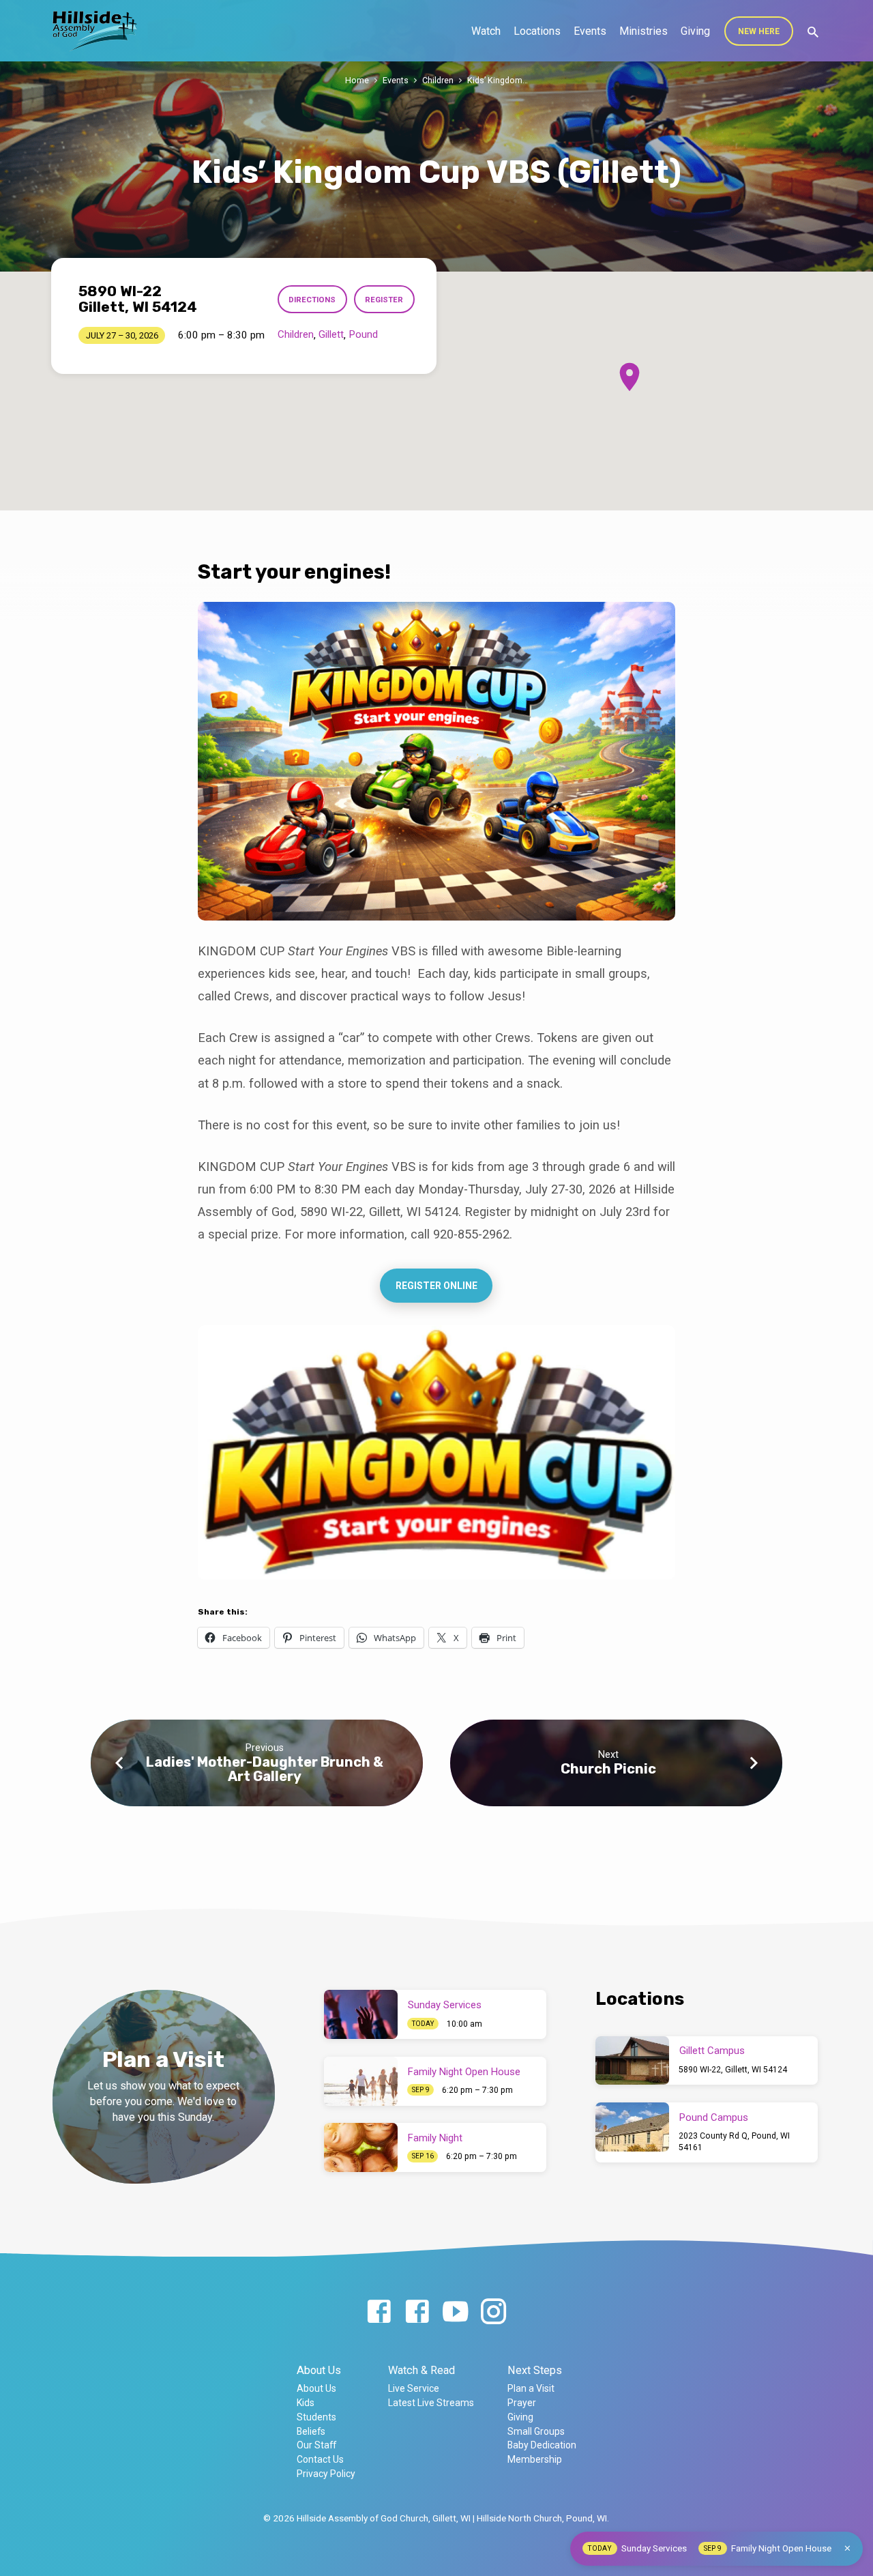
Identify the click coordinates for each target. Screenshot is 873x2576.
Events (590, 31)
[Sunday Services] (361, 2014)
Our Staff (316, 2445)
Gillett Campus (712, 2051)
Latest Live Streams (431, 2403)
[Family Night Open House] (361, 2081)
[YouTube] (455, 2312)
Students (316, 2417)
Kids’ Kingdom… (498, 80)
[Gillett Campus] (632, 2061)
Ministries (643, 31)
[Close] (847, 2548)
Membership (535, 2459)
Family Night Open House (464, 2072)
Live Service (414, 2388)
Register (384, 300)
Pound (363, 334)
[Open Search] (813, 32)
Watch (486, 31)
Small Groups (536, 2431)
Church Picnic (608, 1769)
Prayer (522, 2403)
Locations (537, 31)
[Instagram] (493, 2312)
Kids (306, 2403)
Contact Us (320, 2459)
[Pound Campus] (632, 2127)
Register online (436, 1286)
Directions (312, 300)
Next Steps (535, 2370)
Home (357, 80)
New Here (759, 31)
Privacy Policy (326, 2474)
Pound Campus (714, 2117)
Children (438, 80)
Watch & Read (421, 2370)
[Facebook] (379, 2312)
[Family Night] (361, 2147)
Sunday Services (445, 2005)
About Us (319, 2370)
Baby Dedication (542, 2445)
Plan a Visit (531, 2388)
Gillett (331, 334)
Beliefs (311, 2431)
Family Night (435, 2138)
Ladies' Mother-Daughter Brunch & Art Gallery (265, 1769)
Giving (695, 31)
